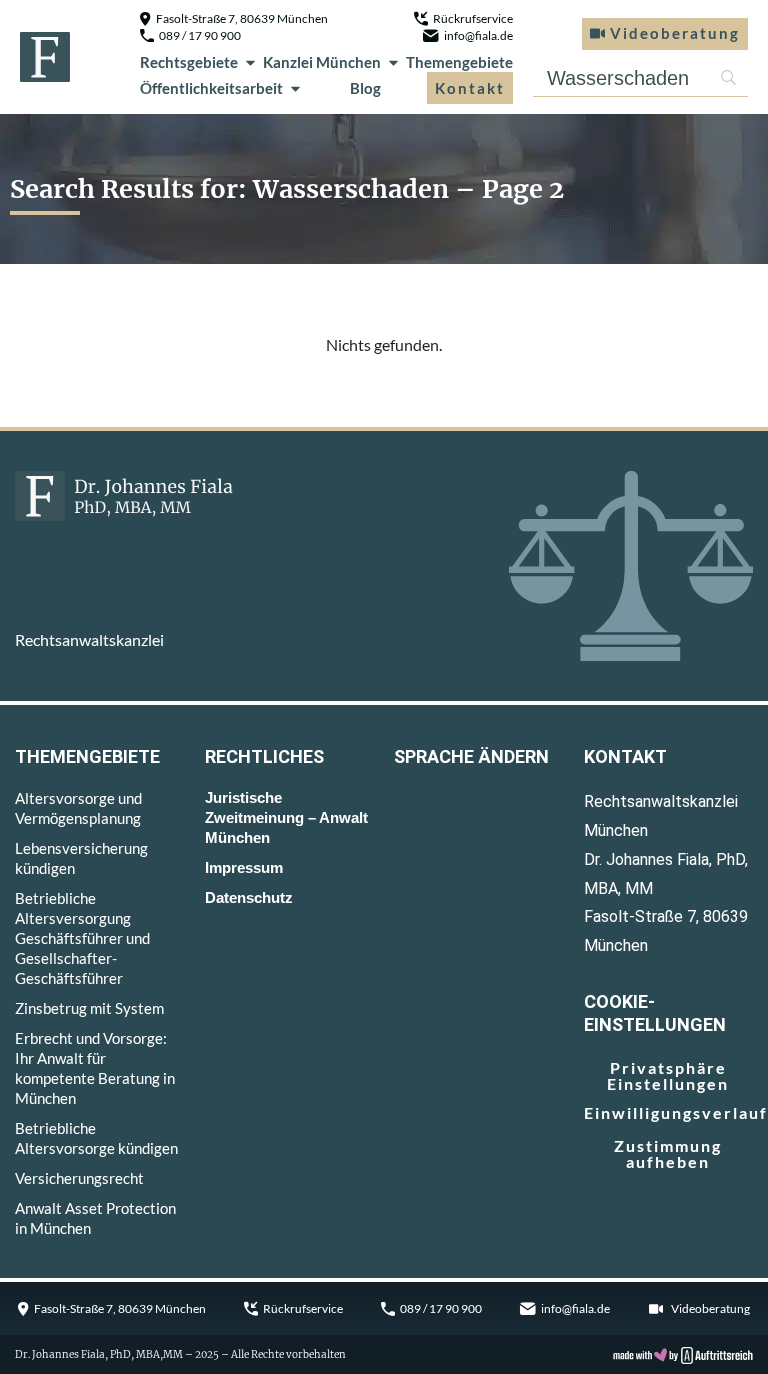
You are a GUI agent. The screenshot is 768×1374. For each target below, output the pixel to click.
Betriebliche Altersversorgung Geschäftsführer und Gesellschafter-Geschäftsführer (82, 938)
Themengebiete (459, 62)
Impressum (244, 867)
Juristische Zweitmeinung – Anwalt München (286, 817)
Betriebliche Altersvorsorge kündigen (96, 1138)
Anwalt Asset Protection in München (95, 1218)
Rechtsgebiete (189, 62)
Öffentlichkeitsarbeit (211, 88)
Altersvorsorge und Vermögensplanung (78, 808)
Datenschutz (249, 897)
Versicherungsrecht (79, 1178)
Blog (365, 88)
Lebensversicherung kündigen (81, 858)
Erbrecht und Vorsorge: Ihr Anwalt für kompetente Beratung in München (95, 1068)
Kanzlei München (322, 62)
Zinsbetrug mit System (89, 1008)
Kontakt (470, 88)
